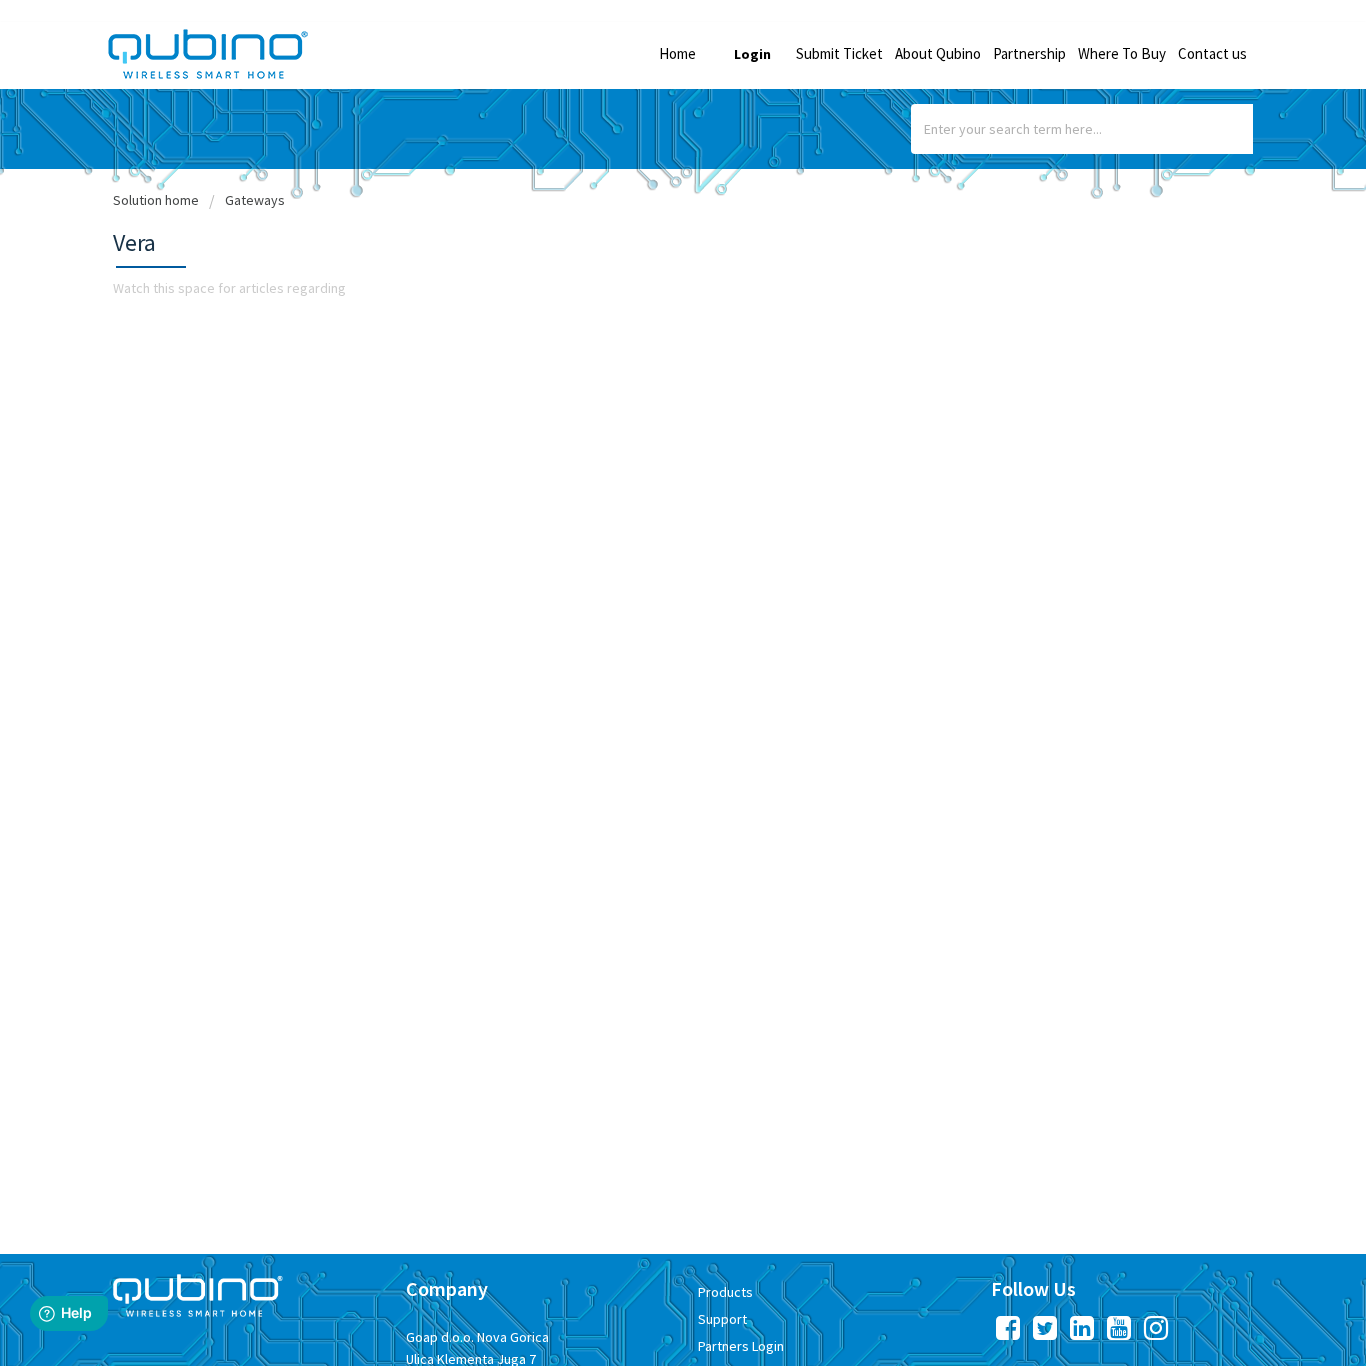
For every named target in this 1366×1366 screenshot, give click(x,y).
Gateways (255, 200)
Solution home (157, 200)
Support (722, 1319)
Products (725, 1292)
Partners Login (741, 1346)
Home (677, 53)
